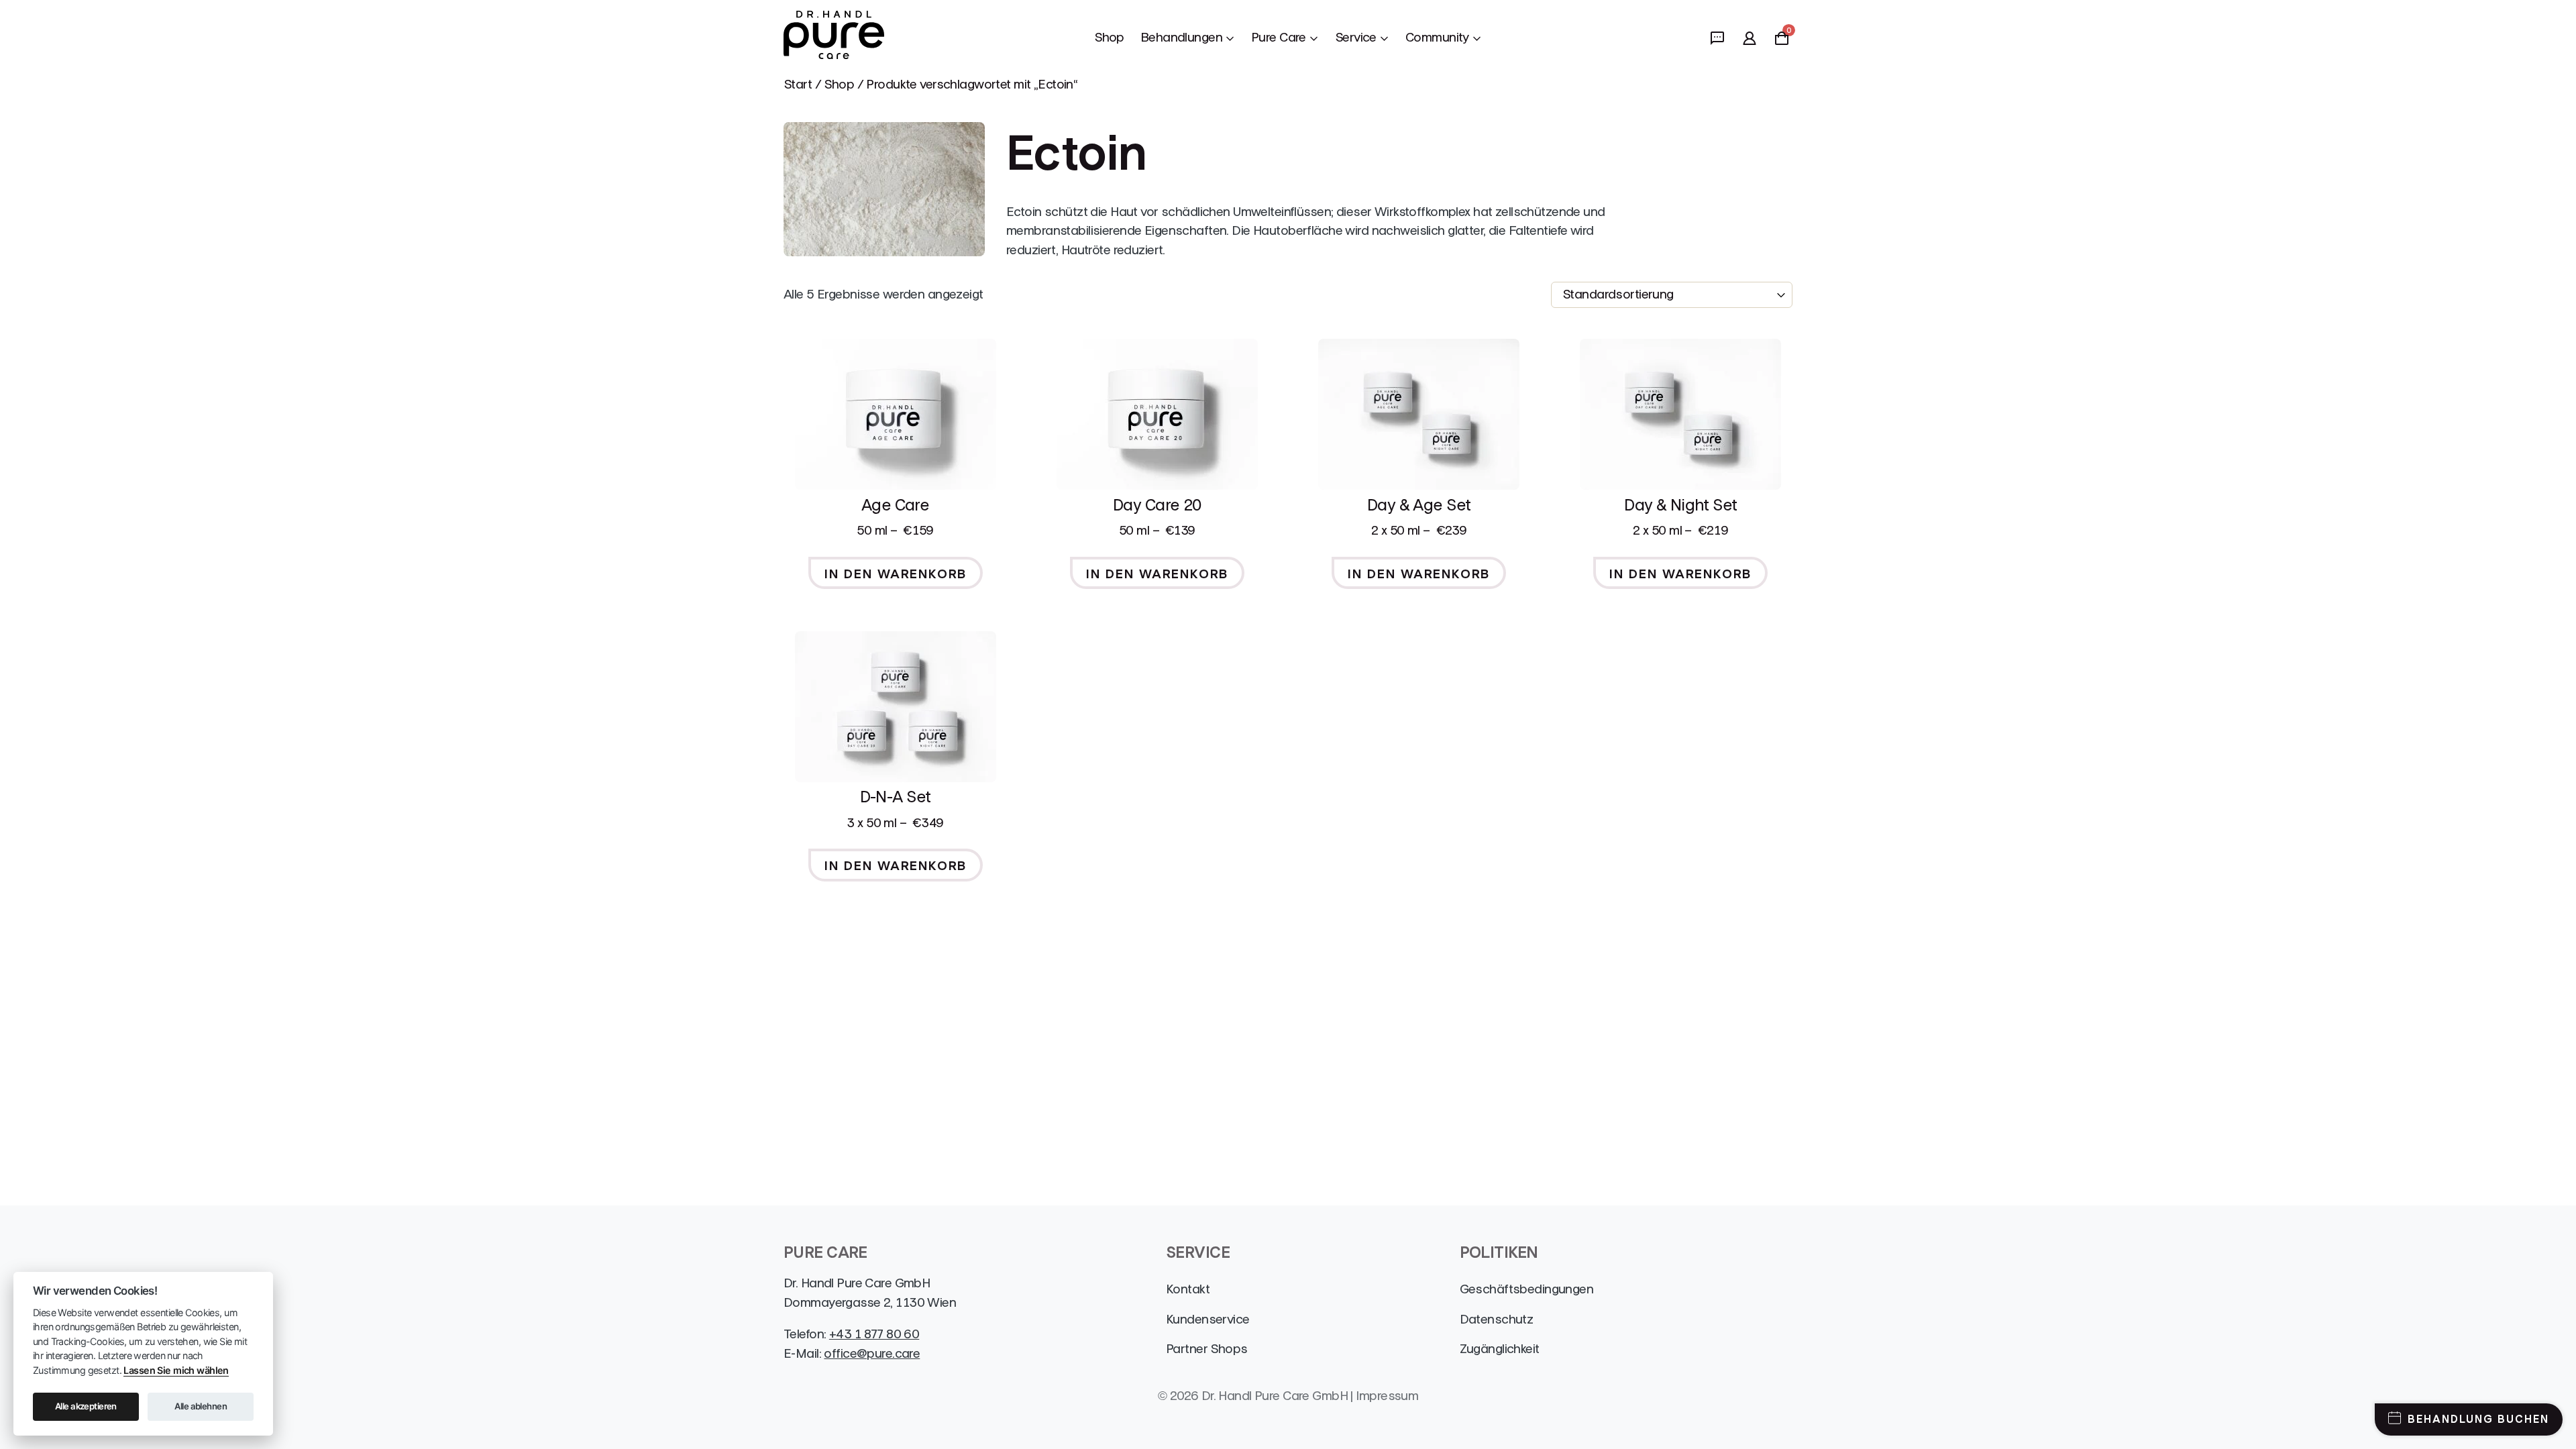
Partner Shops (1207, 1349)
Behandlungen (1181, 37)
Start (798, 84)
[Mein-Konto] (1750, 38)
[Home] (834, 38)
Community (1437, 37)
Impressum (1387, 1396)
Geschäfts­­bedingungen (1527, 1289)
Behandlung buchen (2478, 1419)
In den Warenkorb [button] (896, 574)
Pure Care (1279, 37)
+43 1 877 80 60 (874, 1334)
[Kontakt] (1717, 38)
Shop (1109, 37)
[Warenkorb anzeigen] (1782, 41)
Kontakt (1188, 1289)
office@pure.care (872, 1353)
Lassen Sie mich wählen (176, 1370)
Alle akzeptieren (86, 1406)
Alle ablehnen (201, 1406)
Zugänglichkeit (1500, 1349)
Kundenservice (1208, 1319)
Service (1356, 37)
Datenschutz (1497, 1319)
